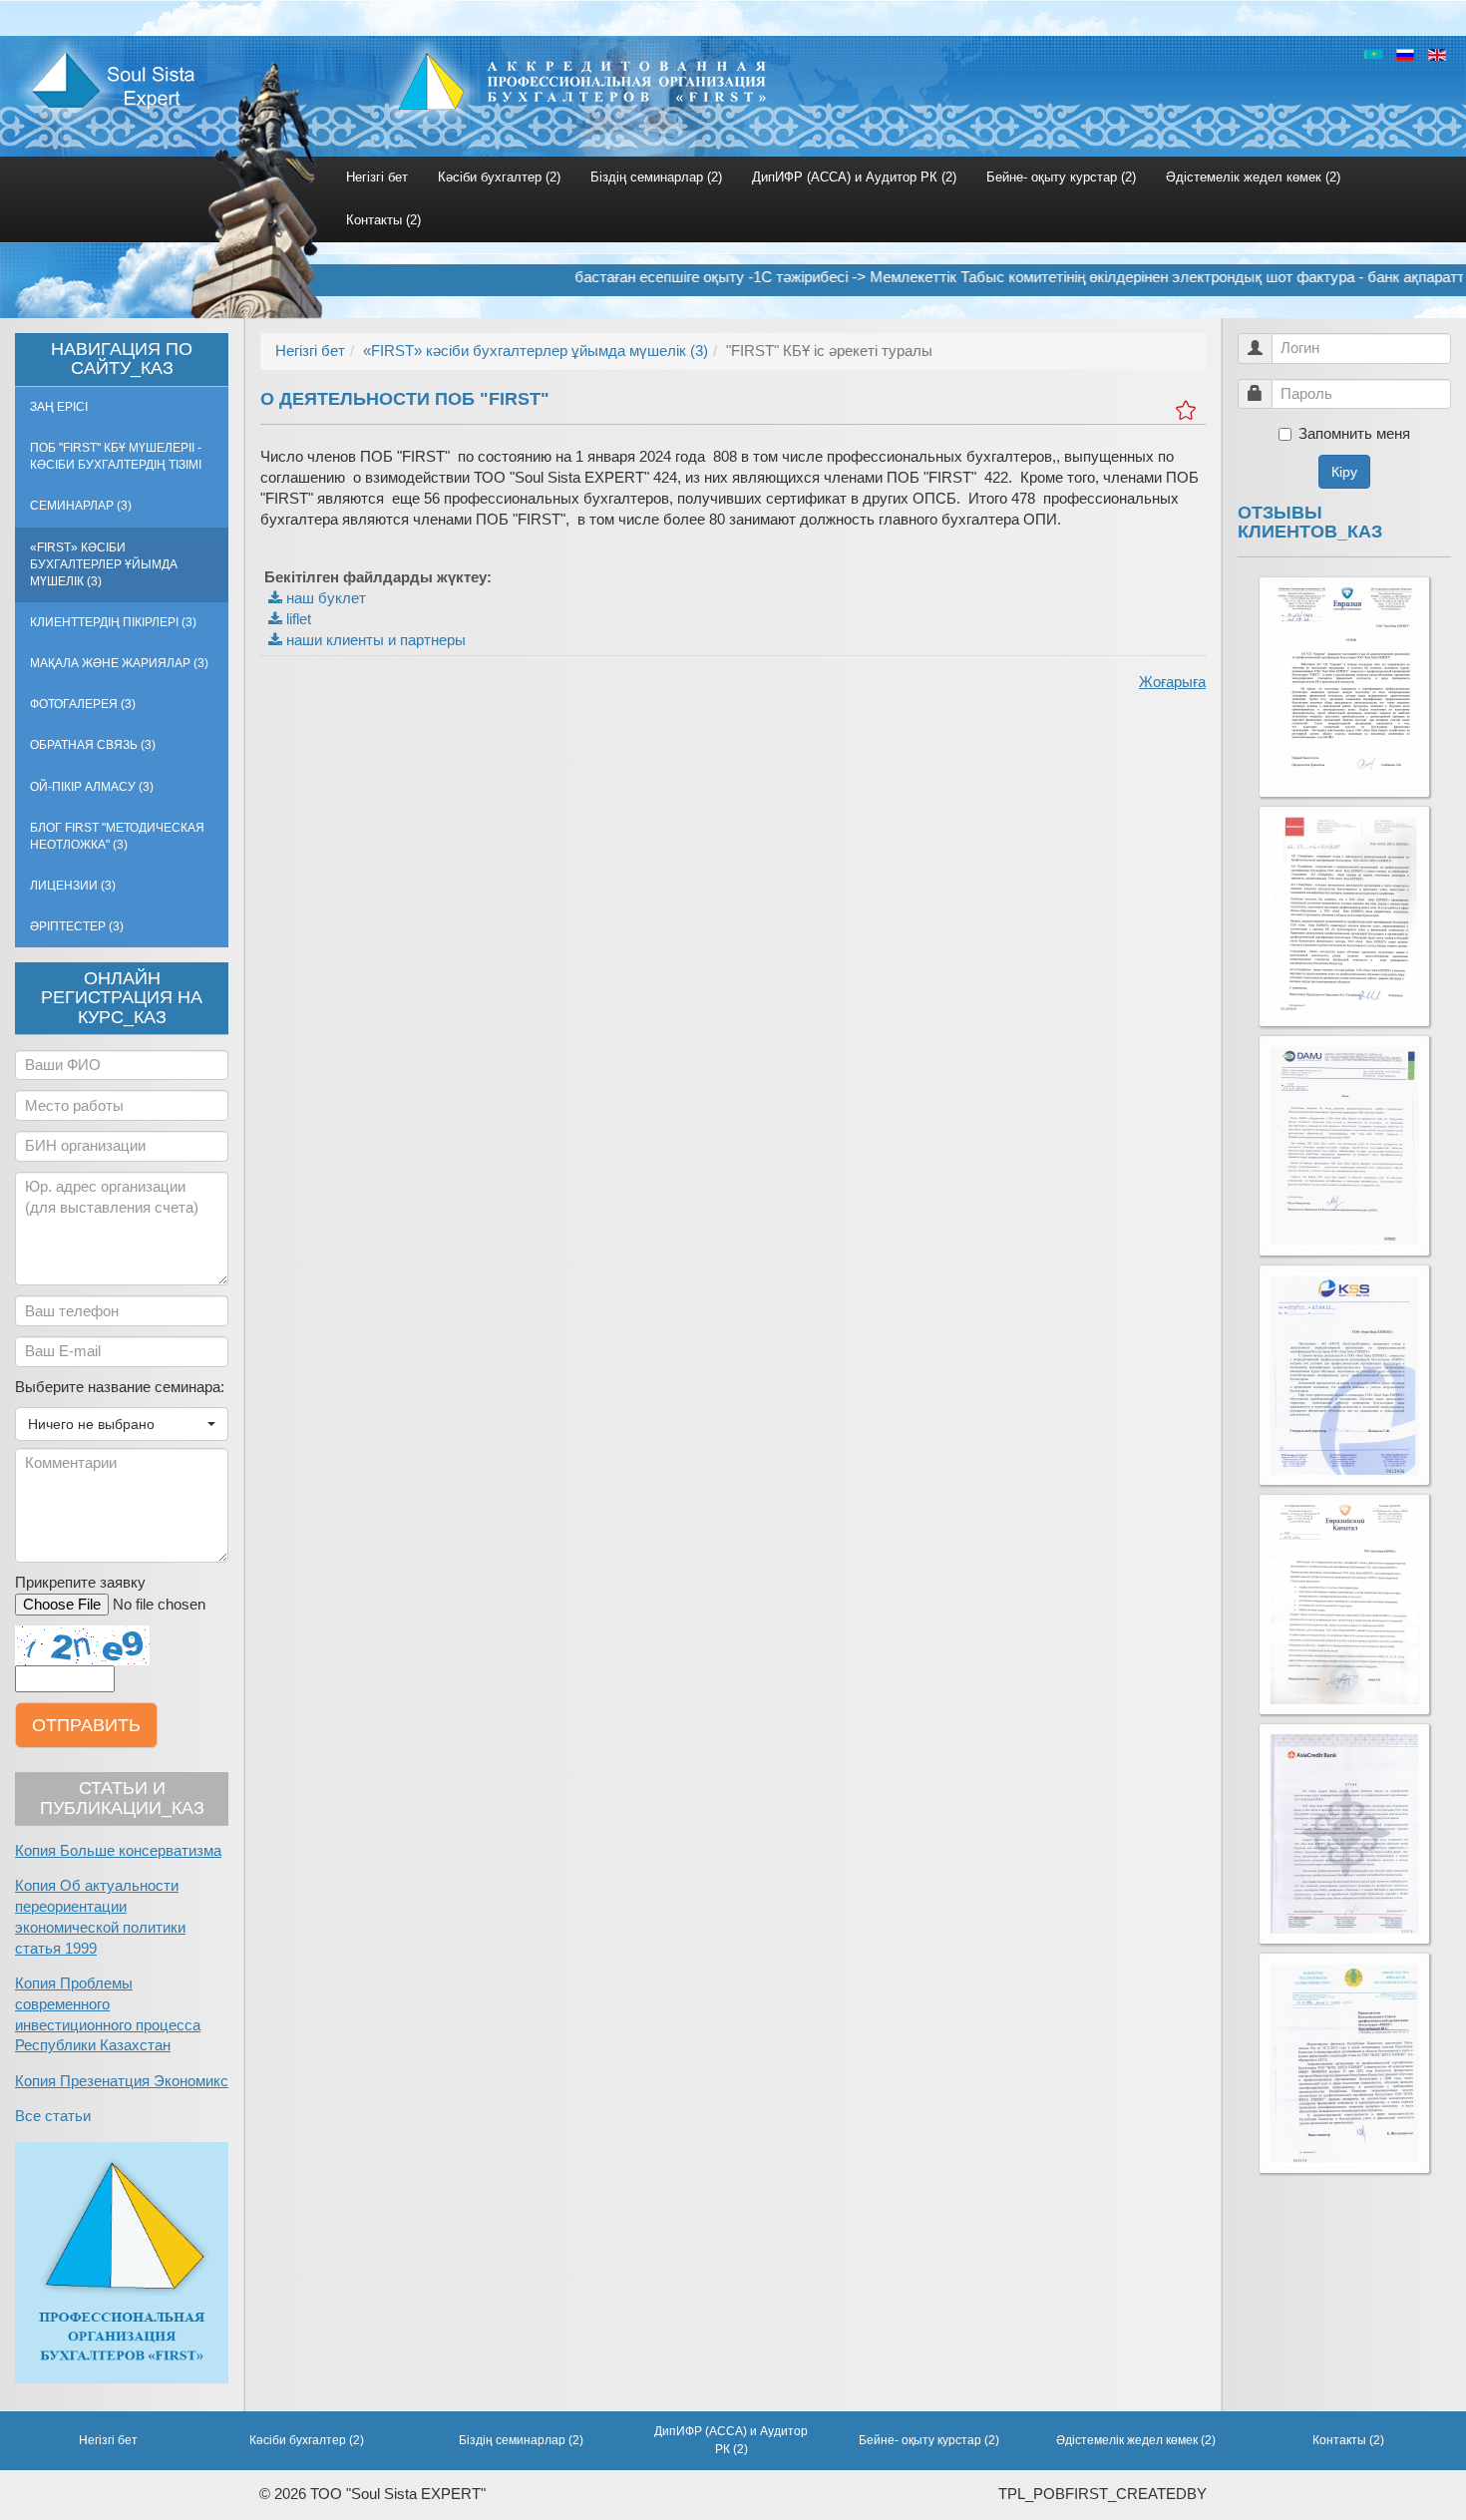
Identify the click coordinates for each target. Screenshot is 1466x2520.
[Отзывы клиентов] (1344, 687)
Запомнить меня (1354, 434)
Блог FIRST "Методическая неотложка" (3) (117, 836)
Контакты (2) (383, 220)
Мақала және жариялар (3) (119, 663)
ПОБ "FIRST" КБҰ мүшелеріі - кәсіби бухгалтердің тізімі (116, 456)
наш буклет (324, 598)
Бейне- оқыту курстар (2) (1061, 177)
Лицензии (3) (73, 886)
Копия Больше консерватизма (118, 1851)
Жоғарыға (1172, 682)
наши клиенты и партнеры (374, 640)
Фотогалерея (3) (83, 704)
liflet (297, 619)
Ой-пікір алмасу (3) (92, 787)
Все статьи (53, 2116)
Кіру (1344, 472)
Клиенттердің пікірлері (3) (113, 622)
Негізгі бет (377, 177)
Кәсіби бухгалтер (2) (499, 177)
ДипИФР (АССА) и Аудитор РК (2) (854, 177)
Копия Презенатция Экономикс (122, 2081)
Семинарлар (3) (81, 506)
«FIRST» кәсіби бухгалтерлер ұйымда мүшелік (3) (104, 564)
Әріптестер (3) (77, 926)
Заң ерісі (59, 407)
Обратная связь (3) (93, 745)
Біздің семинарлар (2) (656, 177)
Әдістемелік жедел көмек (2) (1253, 177)
